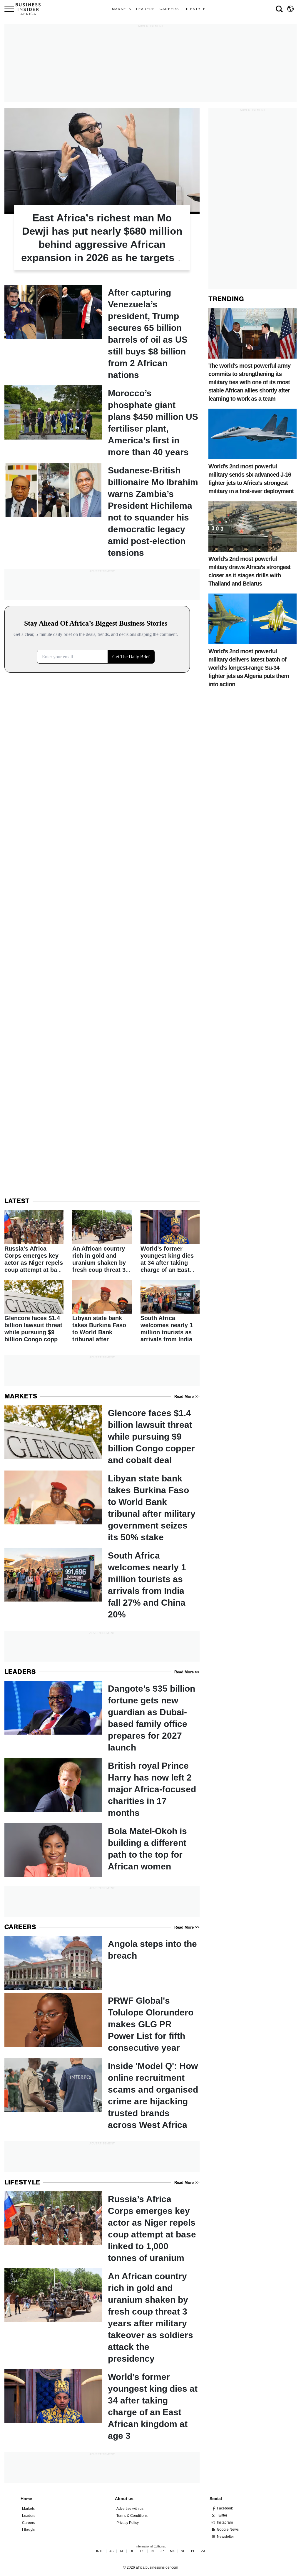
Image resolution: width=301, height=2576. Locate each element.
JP (162, 2551)
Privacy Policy (128, 2523)
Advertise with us (130, 2509)
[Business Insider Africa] (30, 9)
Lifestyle (195, 9)
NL (183, 2551)
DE (132, 2551)
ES (142, 2551)
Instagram (225, 2522)
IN (152, 2551)
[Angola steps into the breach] (102, 1963)
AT (122, 2551)
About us (124, 2499)
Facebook (225, 2508)
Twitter (222, 2515)
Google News (228, 2529)
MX (172, 2551)
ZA (203, 2551)
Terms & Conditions (132, 2516)
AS (111, 2551)
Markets (122, 9)
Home (26, 2499)
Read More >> (187, 1396)
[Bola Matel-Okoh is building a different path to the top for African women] (102, 1850)
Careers (169, 9)
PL (193, 2551)
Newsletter (225, 2537)
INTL (100, 2551)
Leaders (146, 9)
